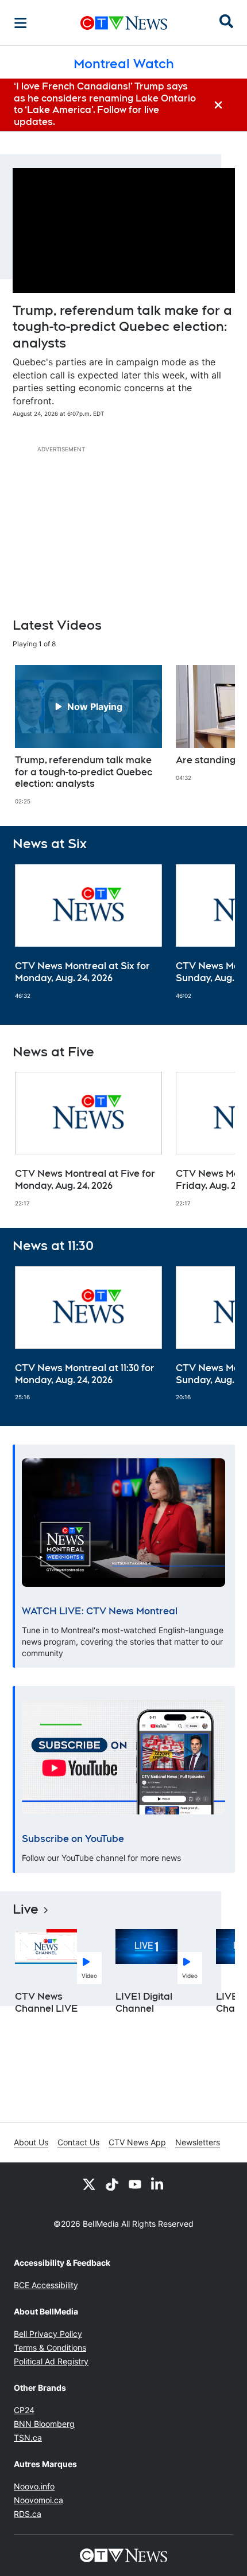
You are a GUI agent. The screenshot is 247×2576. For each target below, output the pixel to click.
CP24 (24, 2410)
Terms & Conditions (50, 2347)
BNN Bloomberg (44, 2424)
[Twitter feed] (89, 2184)
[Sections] (21, 23)
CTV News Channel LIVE (47, 2003)
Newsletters (198, 2142)
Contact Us (78, 2142)
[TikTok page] (112, 2184)
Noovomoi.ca (38, 2500)
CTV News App (137, 2142)
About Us (31, 2142)
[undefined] (88, 735)
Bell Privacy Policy (48, 2334)
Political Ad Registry (51, 2361)
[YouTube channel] (135, 2184)
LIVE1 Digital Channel (144, 2003)
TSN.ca (28, 2438)
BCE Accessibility (46, 2285)
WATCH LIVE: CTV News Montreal (100, 1611)
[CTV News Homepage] (124, 23)
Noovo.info (34, 2486)
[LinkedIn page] (158, 2184)
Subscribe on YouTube (73, 1839)
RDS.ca (28, 2514)
